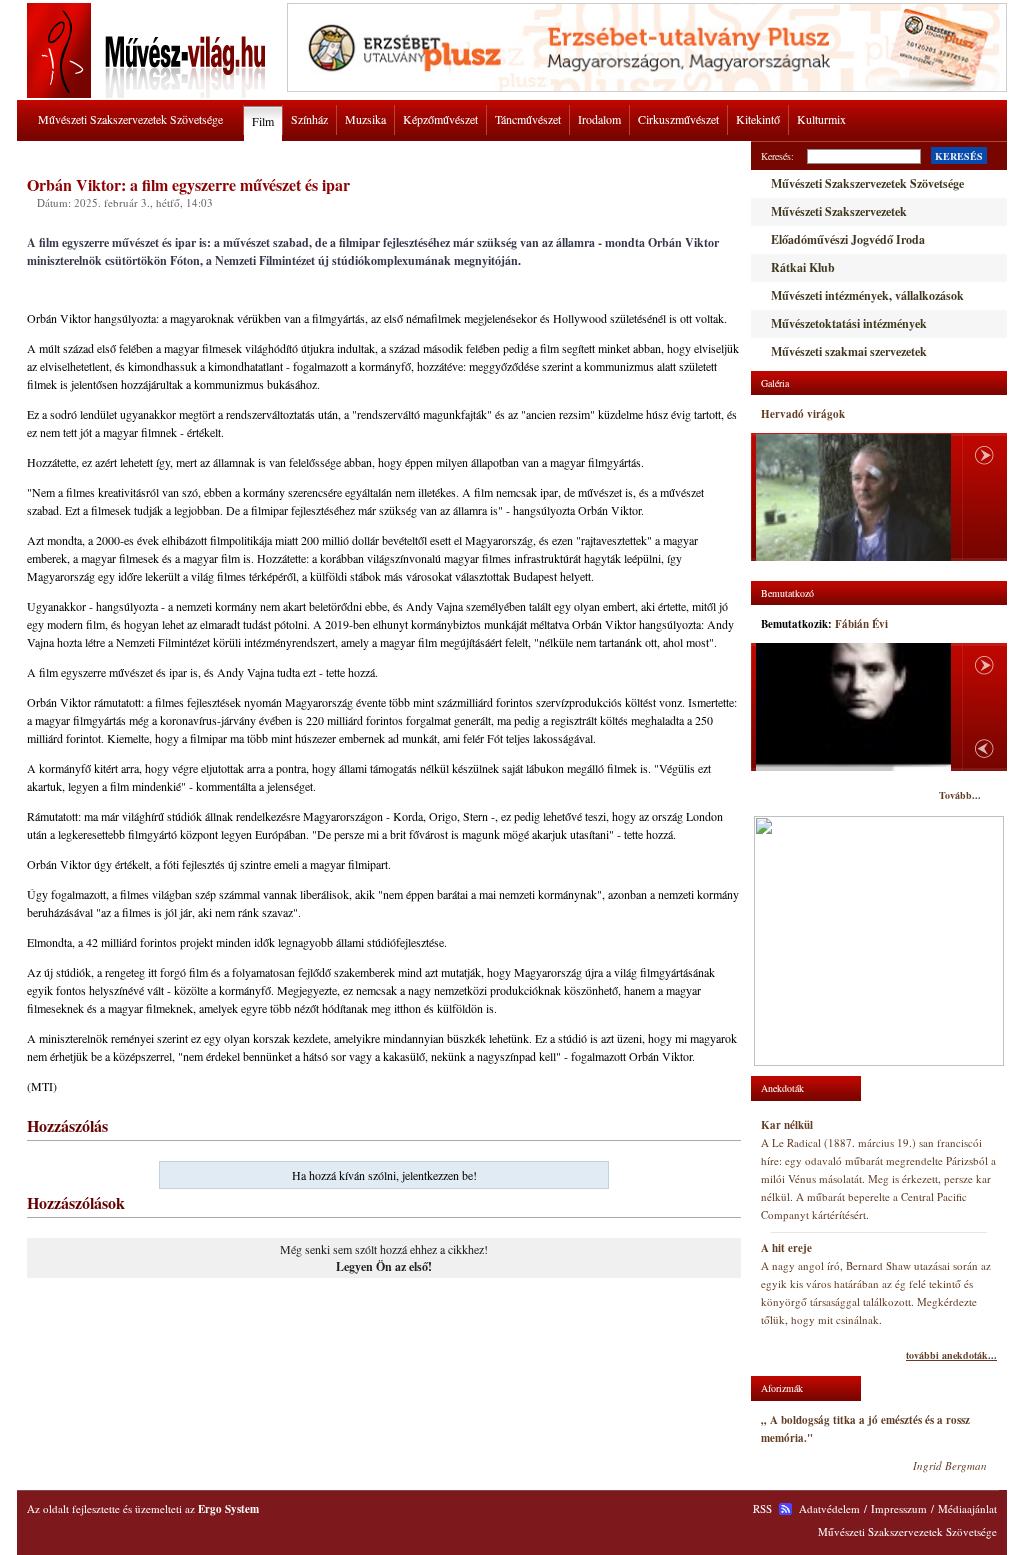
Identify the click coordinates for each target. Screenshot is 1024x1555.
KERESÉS (959, 156)
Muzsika (365, 119)
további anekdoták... (951, 1355)
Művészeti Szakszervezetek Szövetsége (130, 119)
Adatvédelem (829, 1508)
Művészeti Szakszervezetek (839, 211)
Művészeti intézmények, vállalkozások (867, 295)
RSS (762, 1508)
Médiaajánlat (967, 1508)
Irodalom (599, 119)
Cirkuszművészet (678, 119)
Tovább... (960, 795)
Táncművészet (528, 119)
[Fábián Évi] (853, 707)
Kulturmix (821, 119)
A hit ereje (786, 1248)
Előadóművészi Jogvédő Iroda (848, 239)
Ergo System (228, 1509)
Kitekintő (758, 119)
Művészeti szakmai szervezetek (849, 351)
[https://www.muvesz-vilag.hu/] (150, 94)
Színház (309, 119)
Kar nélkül (787, 1125)
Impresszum (899, 1508)
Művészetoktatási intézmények (849, 323)
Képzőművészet (440, 119)
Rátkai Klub (803, 267)
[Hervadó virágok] (853, 497)
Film (263, 121)
